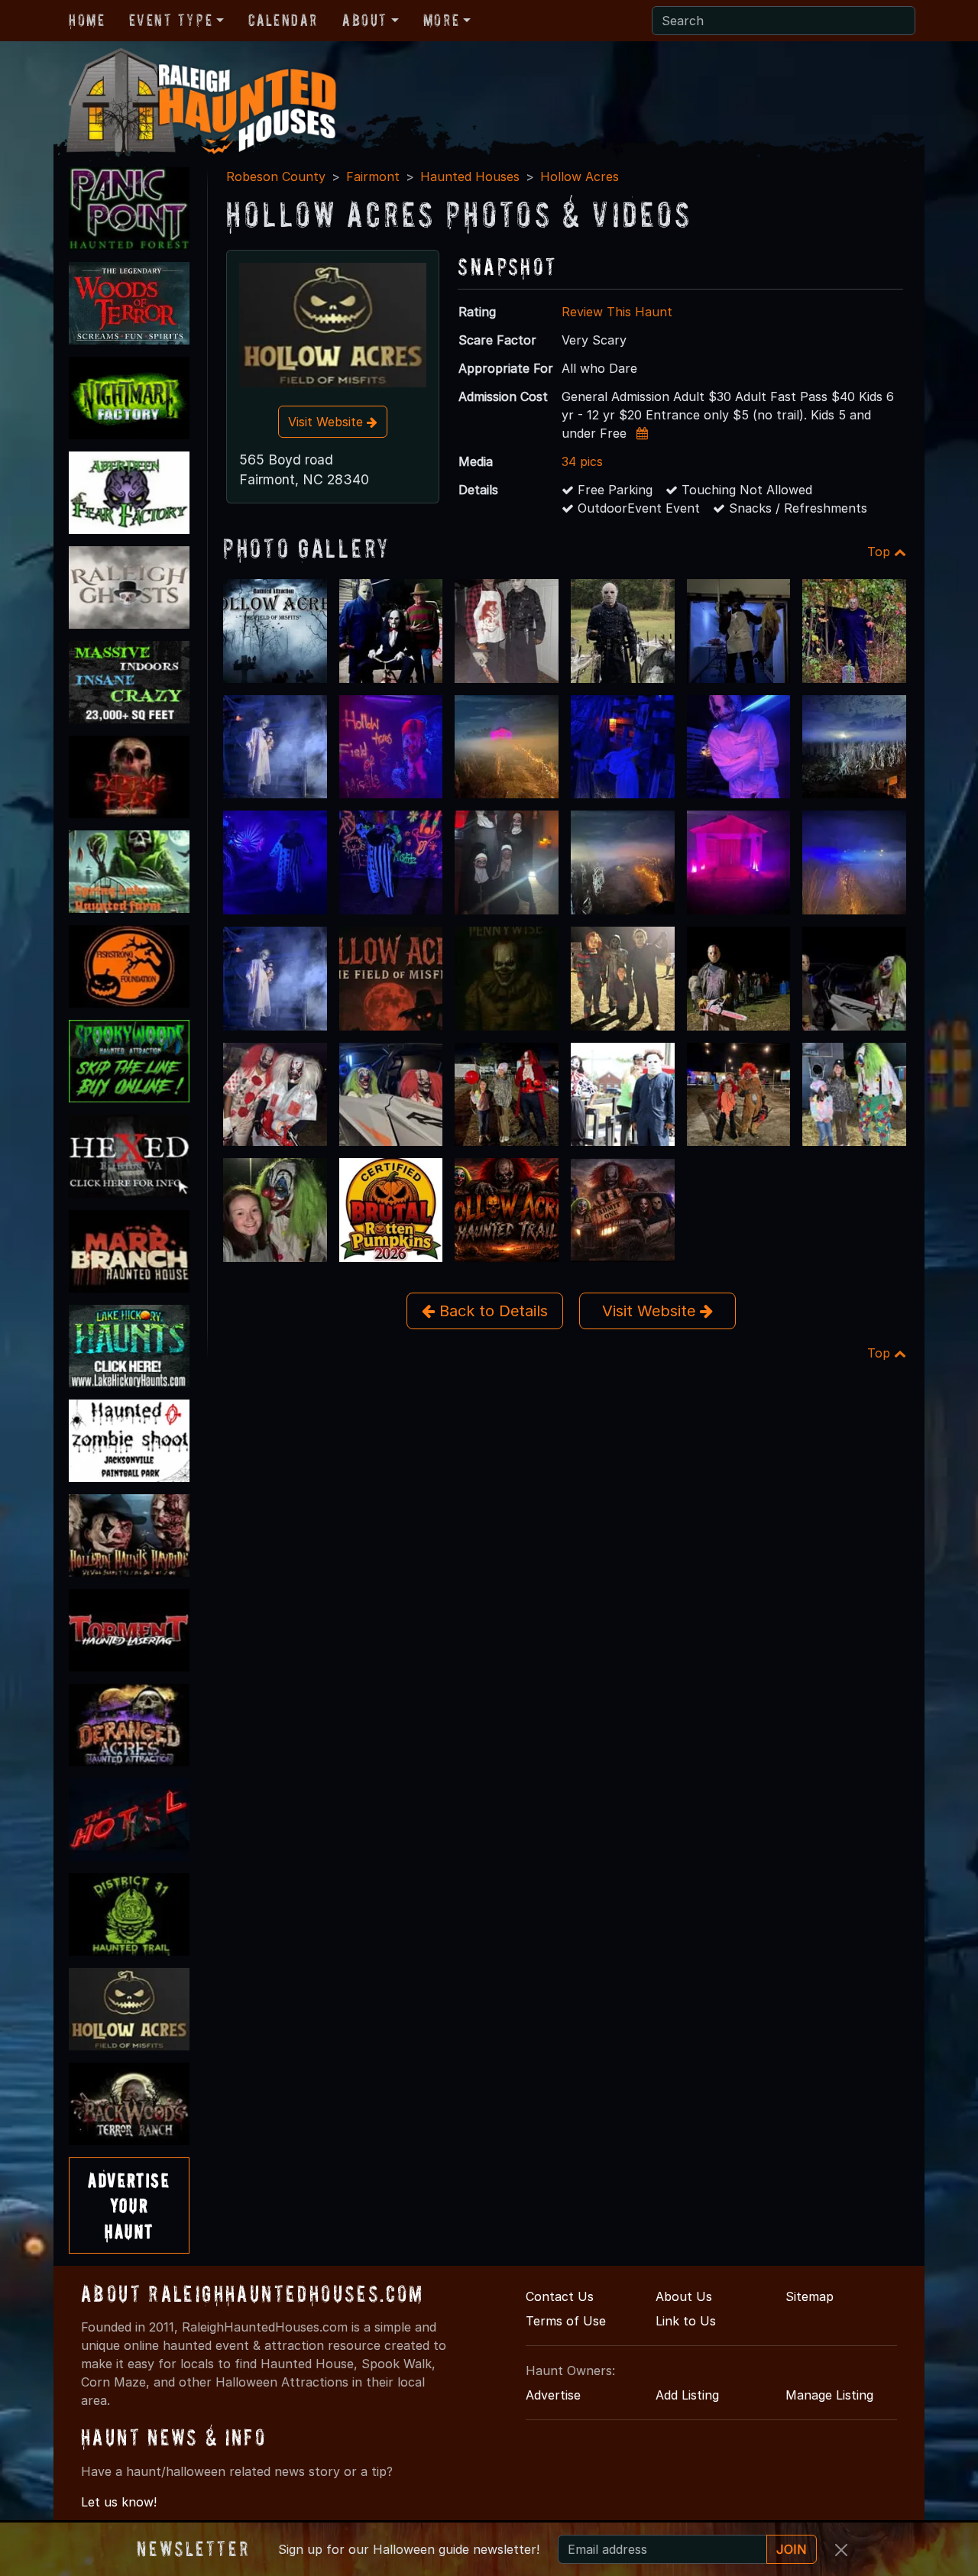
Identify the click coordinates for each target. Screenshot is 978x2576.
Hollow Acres (580, 176)
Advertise (553, 2395)
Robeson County (276, 176)
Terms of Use (566, 2321)
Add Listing (687, 2395)
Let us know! (119, 2502)
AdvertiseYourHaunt (129, 2205)
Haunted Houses (470, 176)
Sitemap (810, 2296)
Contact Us (560, 2296)
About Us (684, 2296)
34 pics (582, 461)
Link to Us (686, 2321)
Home (87, 20)
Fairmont (373, 176)
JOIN (792, 2549)
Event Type (171, 20)
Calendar (283, 20)
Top (881, 552)
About (365, 20)
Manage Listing (829, 2395)
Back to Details (491, 1311)
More (441, 20)
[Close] (841, 2550)
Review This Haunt (617, 312)
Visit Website (327, 422)
